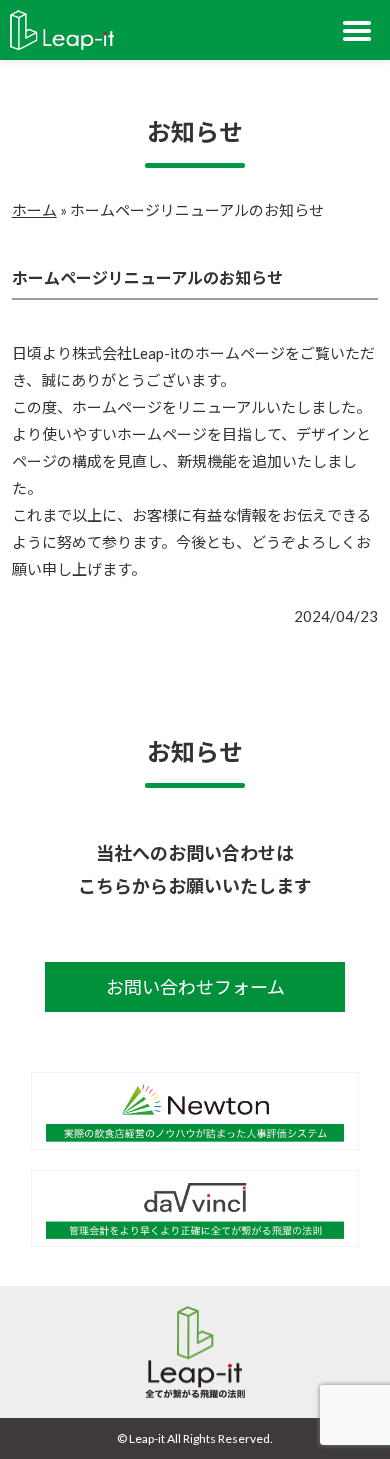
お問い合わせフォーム (195, 987)
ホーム (34, 210)
